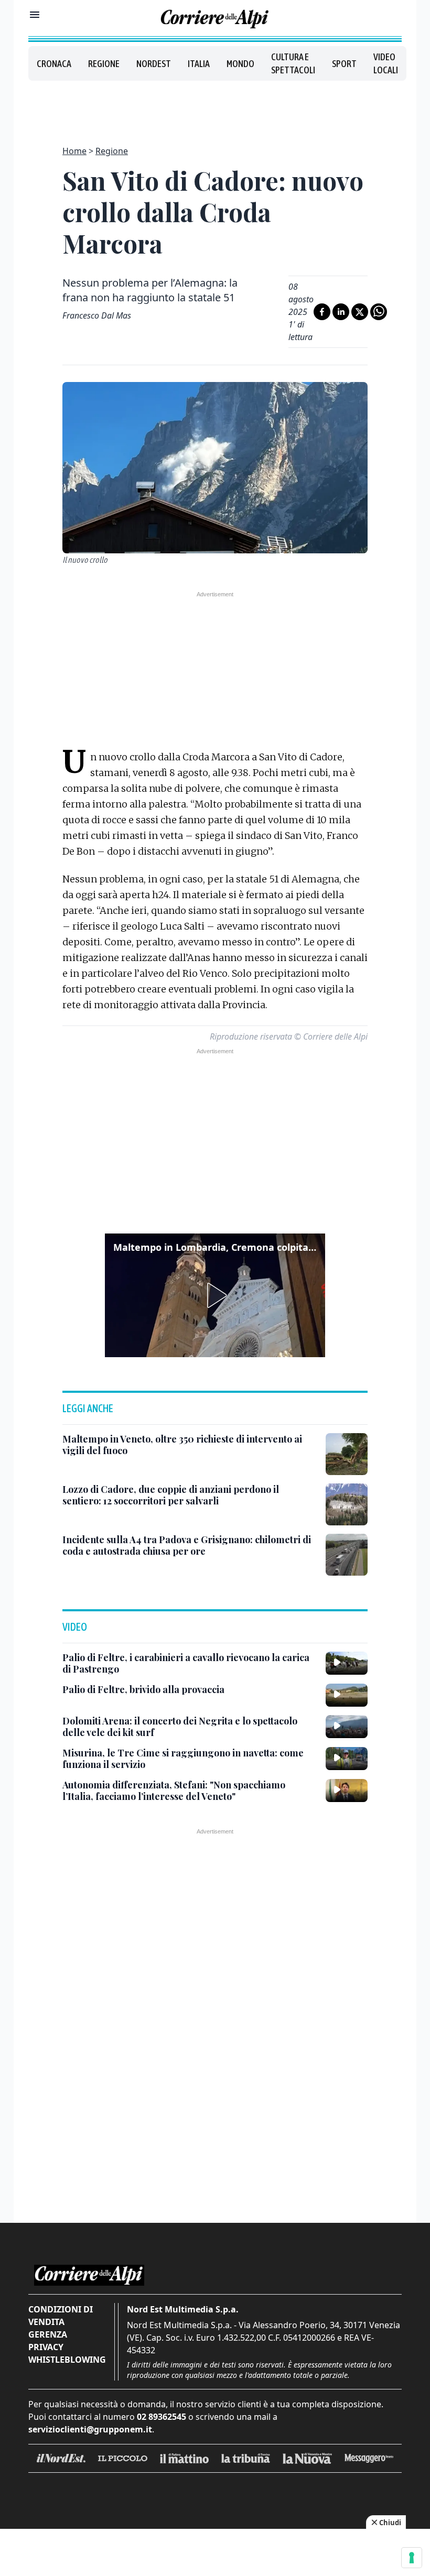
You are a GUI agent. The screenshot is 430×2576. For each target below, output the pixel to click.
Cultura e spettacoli (293, 63)
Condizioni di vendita (61, 2316)
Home (74, 151)
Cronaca (54, 64)
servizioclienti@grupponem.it (90, 2429)
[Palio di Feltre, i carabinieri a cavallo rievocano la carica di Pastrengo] (347, 1663)
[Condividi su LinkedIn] (341, 312)
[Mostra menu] (35, 15)
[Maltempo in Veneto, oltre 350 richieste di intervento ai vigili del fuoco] (347, 1454)
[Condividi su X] (360, 312)
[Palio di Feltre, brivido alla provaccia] (347, 1695)
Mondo (240, 64)
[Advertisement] (215, 107)
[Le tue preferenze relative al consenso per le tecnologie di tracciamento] (412, 2558)
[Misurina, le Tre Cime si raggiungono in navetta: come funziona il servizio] (347, 1759)
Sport (344, 64)
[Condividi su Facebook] (322, 312)
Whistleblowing (67, 2360)
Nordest (154, 64)
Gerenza (48, 2334)
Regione (104, 64)
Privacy (46, 2347)
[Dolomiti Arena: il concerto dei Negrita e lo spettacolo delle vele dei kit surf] (347, 1727)
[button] (215, 1295)
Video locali (386, 63)
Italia (199, 64)
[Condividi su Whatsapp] (379, 312)
